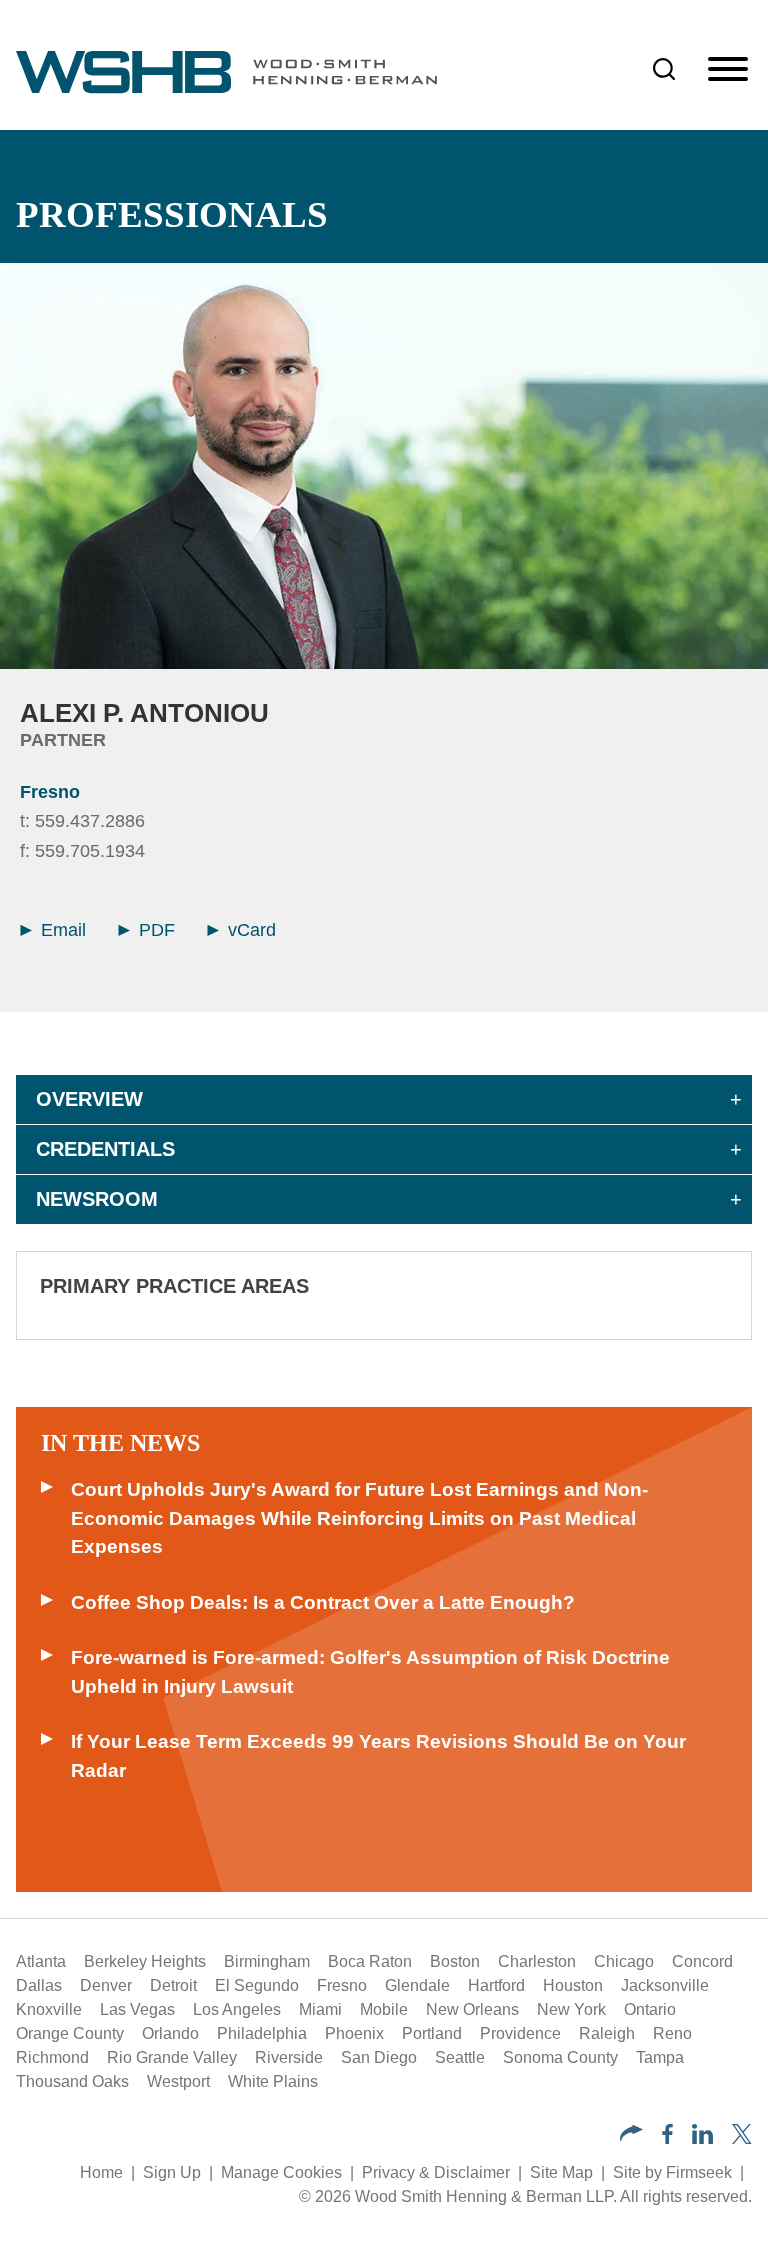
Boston (455, 1961)
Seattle (460, 2057)
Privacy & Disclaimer (436, 2172)
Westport (178, 2081)
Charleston (537, 1961)
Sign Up (172, 2172)
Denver (106, 1985)
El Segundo (257, 1985)
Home (101, 2172)
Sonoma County (560, 2057)
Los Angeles (237, 2009)
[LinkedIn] (702, 2138)
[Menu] (728, 70)
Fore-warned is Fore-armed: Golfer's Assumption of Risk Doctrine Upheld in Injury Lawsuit (370, 1672)
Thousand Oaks (72, 2081)
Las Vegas (137, 2009)
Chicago (624, 1961)
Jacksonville (665, 1985)
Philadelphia (262, 2033)
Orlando (170, 2033)
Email (61, 930)
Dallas (39, 1985)
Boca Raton (370, 1961)
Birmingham (267, 1961)
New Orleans (472, 2009)
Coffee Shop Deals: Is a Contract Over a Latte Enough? (323, 1602)
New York (571, 2009)
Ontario (650, 2009)
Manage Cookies (281, 2172)
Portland (432, 2033)
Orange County (70, 2033)
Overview (89, 1099)
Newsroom (97, 1199)
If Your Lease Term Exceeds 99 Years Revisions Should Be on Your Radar (378, 1756)
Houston (573, 1985)
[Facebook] (667, 2138)
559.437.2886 (90, 821)
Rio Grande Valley (172, 2057)
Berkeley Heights (145, 1961)
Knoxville (49, 2009)
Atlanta (41, 1961)
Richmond (52, 2057)
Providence (520, 2033)
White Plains (273, 2081)
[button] (631, 2135)
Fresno (50, 792)
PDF (154, 930)
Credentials (105, 1149)
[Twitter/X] (742, 2138)
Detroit (173, 1985)
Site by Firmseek (672, 2172)
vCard (249, 930)
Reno (672, 2033)
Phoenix (354, 2033)
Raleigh (607, 2033)
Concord (702, 1961)
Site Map (561, 2172)
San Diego (379, 2057)
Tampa (660, 2057)
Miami (320, 2009)
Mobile (384, 2009)
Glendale (417, 1985)
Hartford (496, 1985)
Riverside (289, 2057)
